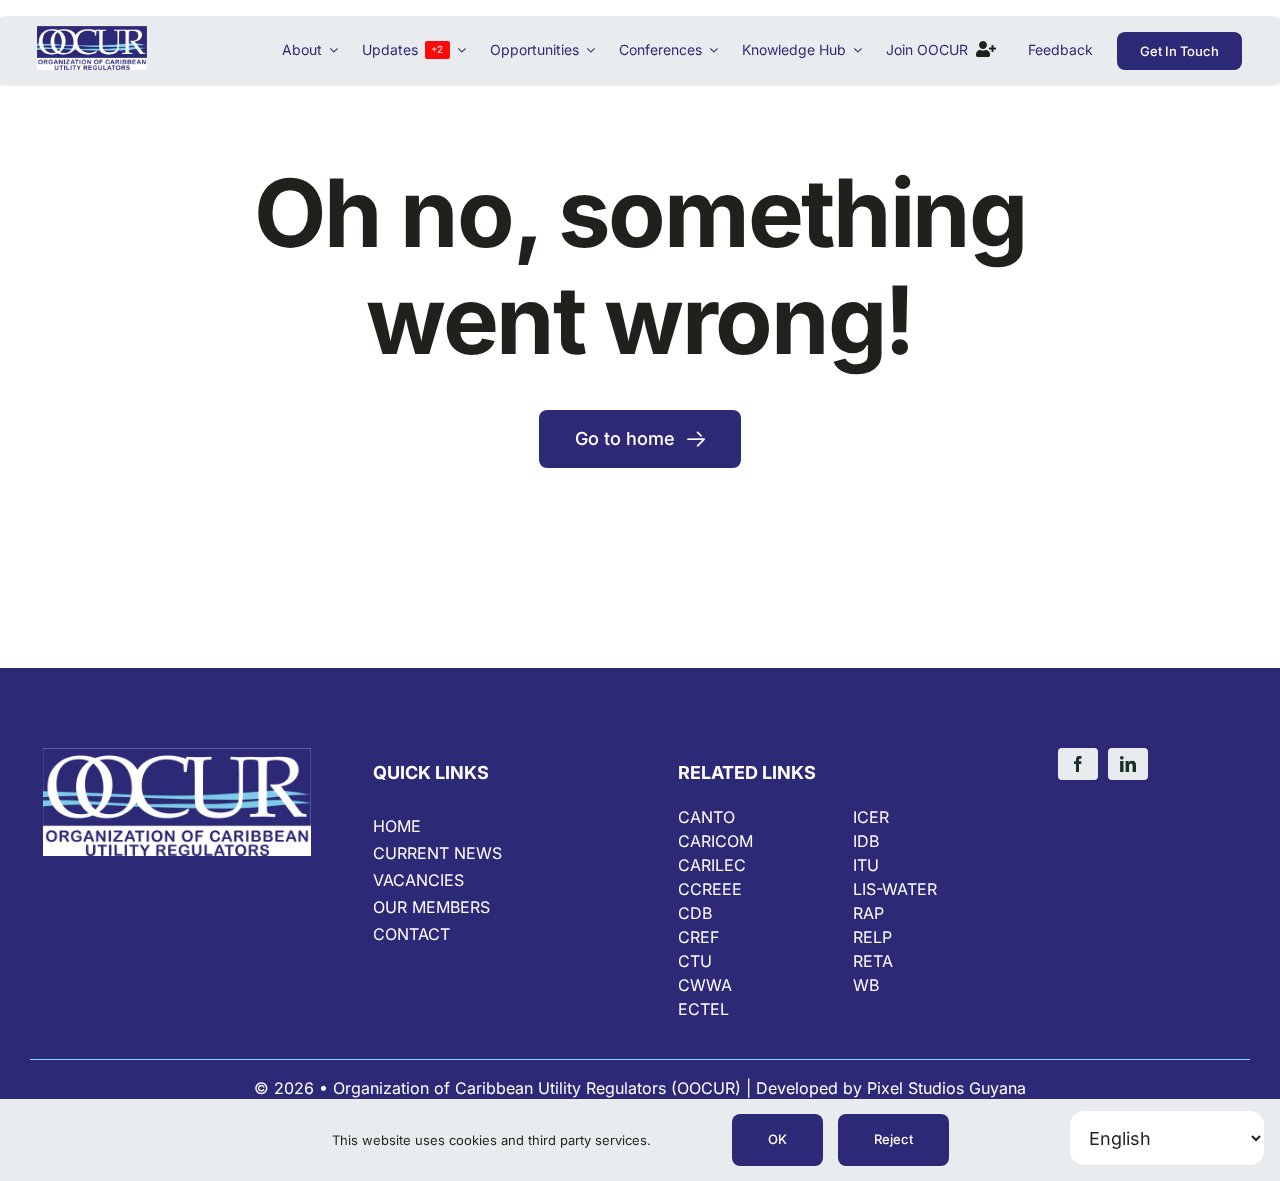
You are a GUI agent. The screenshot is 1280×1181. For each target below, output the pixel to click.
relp (872, 937)
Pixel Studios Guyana (946, 1088)
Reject (893, 1139)
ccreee (710, 889)
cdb (695, 913)
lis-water (895, 889)
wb (866, 985)
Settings (682, 1140)
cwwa (705, 985)
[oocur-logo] (92, 34)
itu (866, 865)
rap (868, 913)
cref (698, 937)
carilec (712, 865)
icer (871, 817)
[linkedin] (1128, 764)
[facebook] (1078, 764)
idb (866, 841)
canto (706, 817)
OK (777, 1139)
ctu (695, 961)
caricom (715, 841)
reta (873, 961)
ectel (703, 1009)
